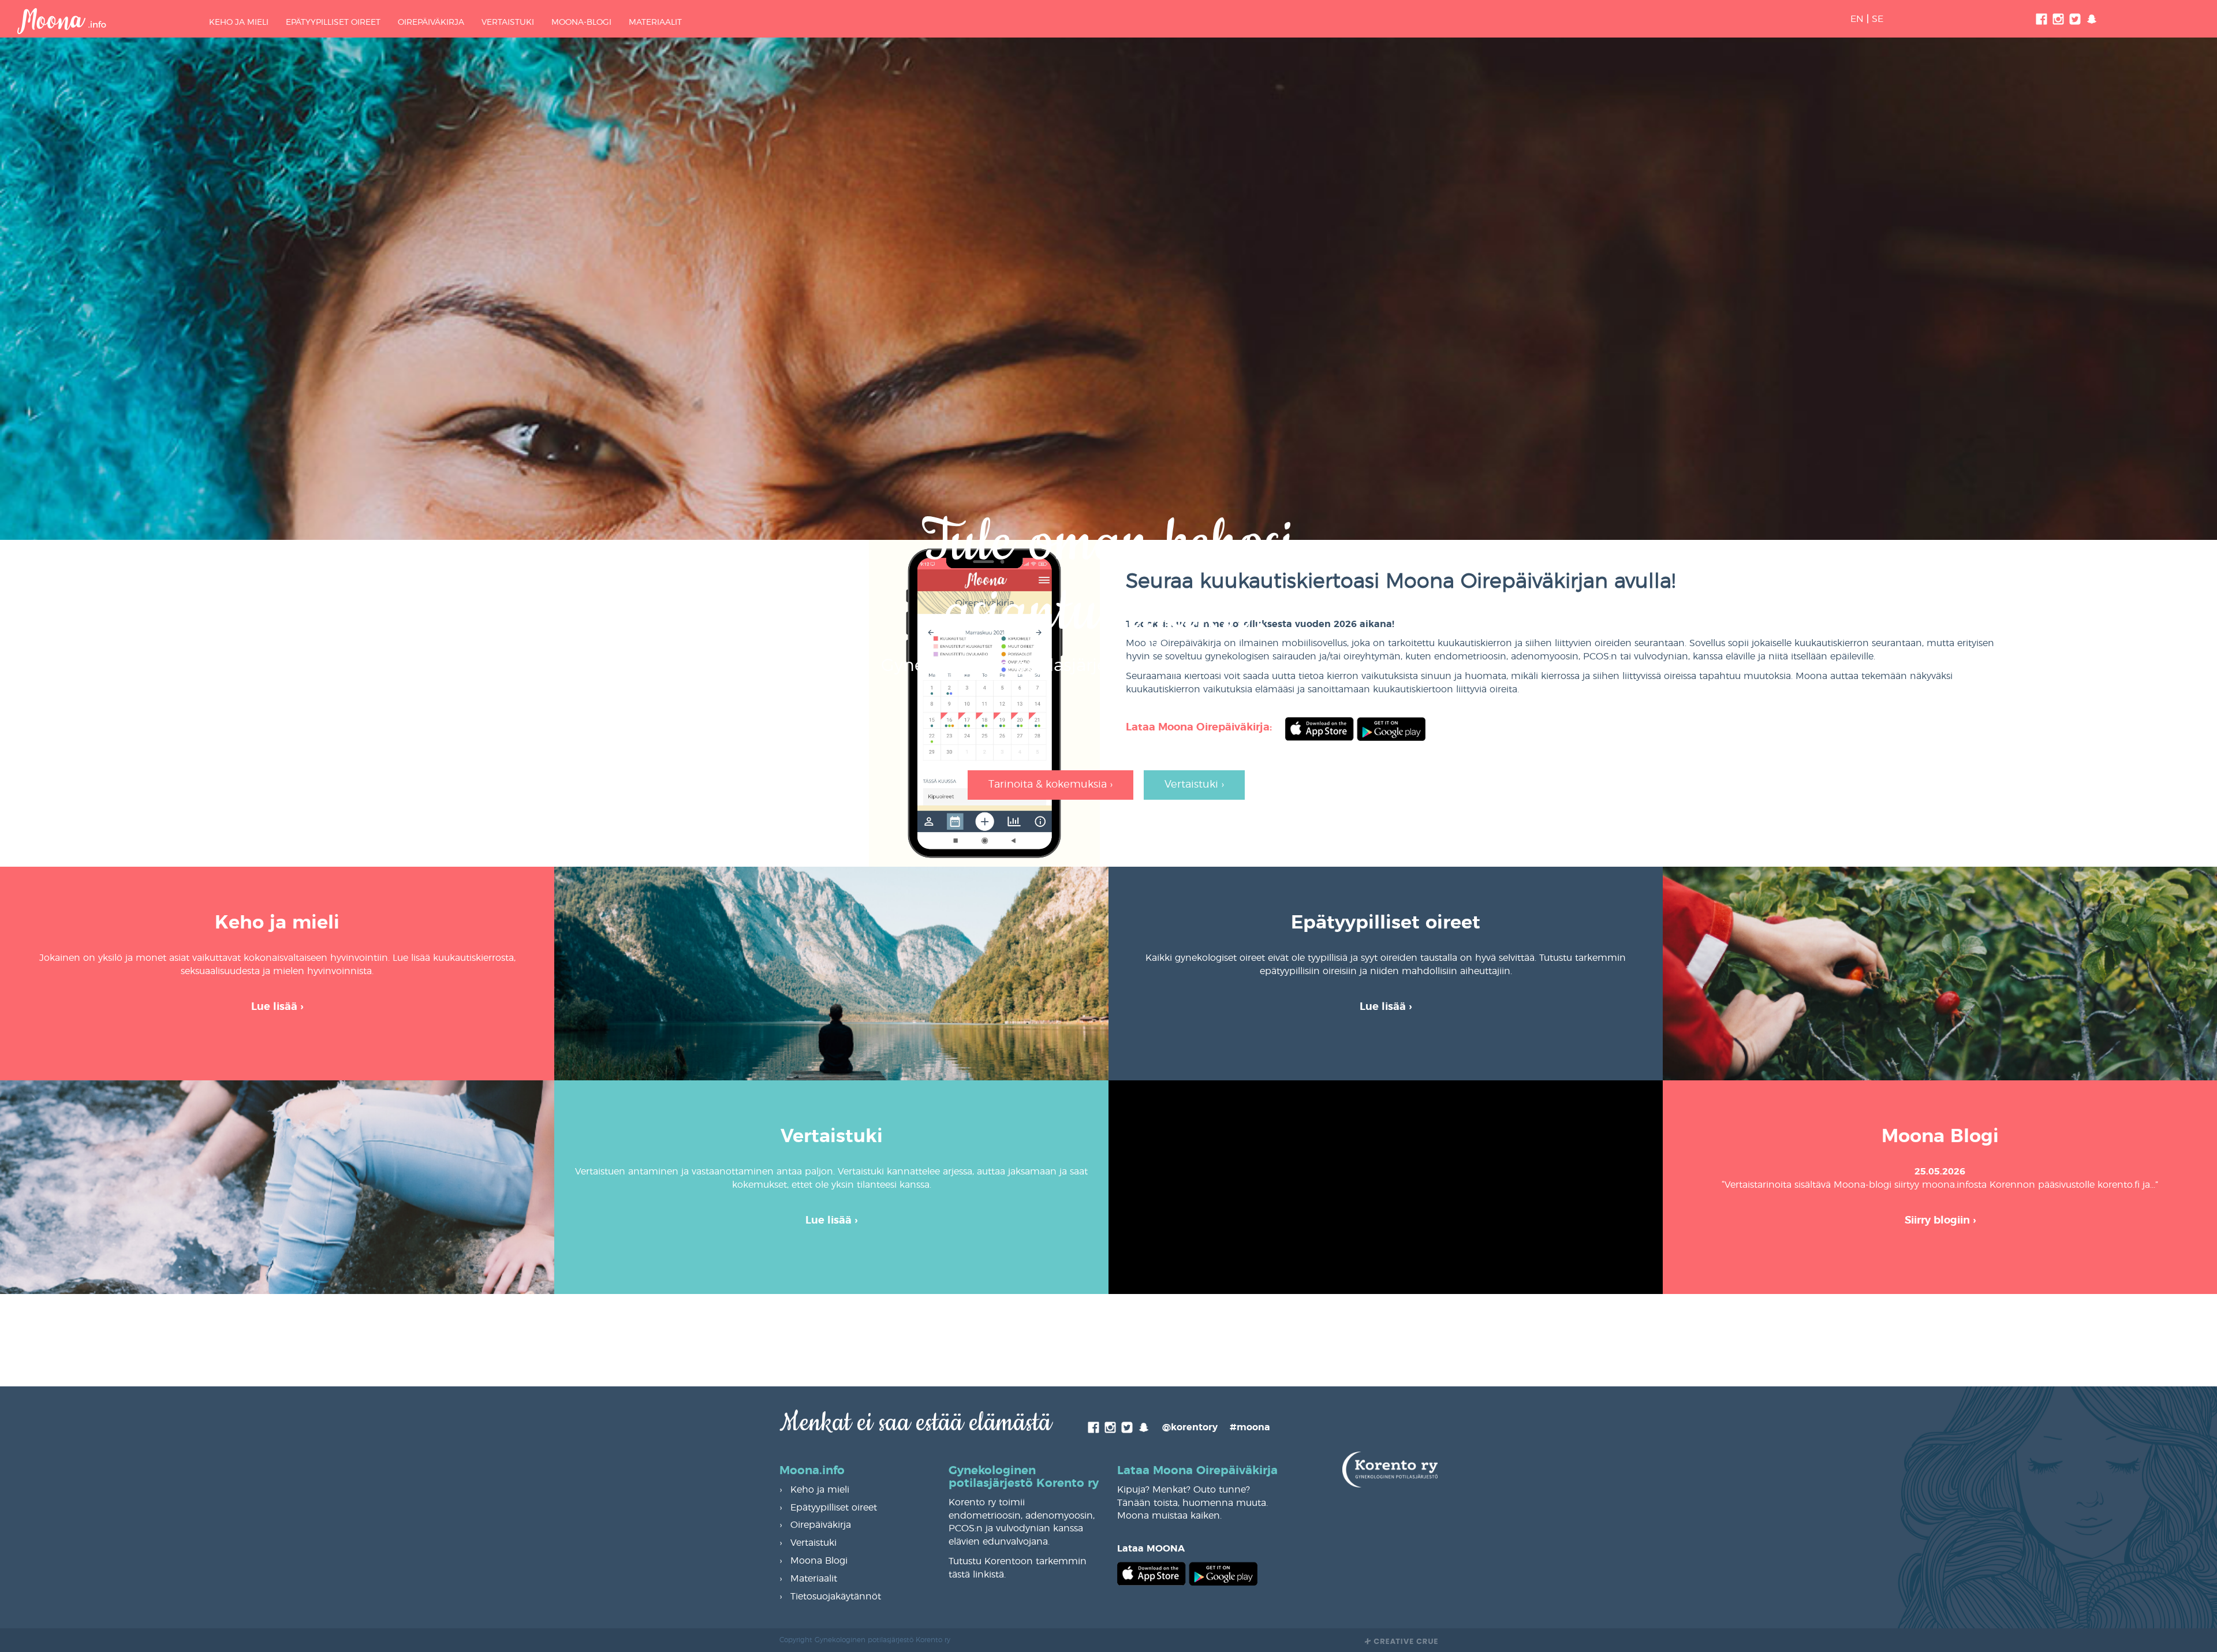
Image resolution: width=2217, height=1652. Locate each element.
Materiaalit (655, 23)
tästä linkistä (976, 1575)
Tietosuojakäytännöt (836, 1597)
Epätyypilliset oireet (333, 23)
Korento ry (1184, 666)
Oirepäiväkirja (431, 23)
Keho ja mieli (239, 23)
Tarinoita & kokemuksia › (1050, 785)
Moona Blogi (819, 1561)
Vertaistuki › (1194, 785)
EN (1857, 19)
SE (1878, 19)
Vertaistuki (508, 23)
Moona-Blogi (581, 23)
